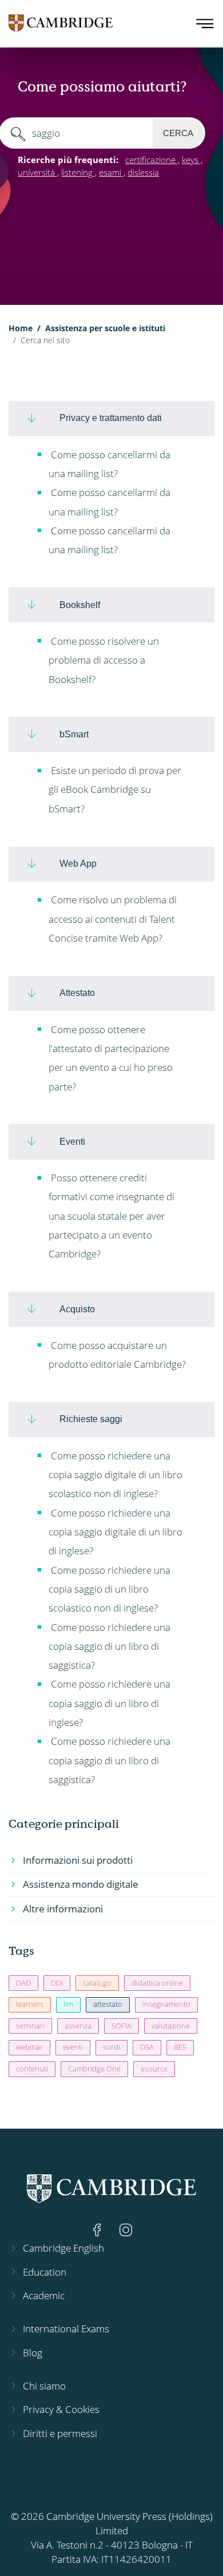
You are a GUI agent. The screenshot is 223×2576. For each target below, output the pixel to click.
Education (45, 2272)
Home (21, 328)
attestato (108, 2004)
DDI (57, 1983)
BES (180, 2047)
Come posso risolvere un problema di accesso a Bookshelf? (104, 660)
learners (30, 2004)
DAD (23, 1983)
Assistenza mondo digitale (81, 1884)
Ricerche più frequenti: (68, 160)
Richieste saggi (91, 1419)
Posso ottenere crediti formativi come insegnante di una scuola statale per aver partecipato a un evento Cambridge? (111, 1216)
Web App (78, 863)
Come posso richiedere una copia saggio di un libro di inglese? (109, 1703)
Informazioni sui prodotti (78, 1860)
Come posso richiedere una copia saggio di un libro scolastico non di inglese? (109, 1589)
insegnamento (166, 2004)
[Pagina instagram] (126, 2228)
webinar (29, 2047)
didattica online (157, 1983)
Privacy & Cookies (61, 2409)
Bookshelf (80, 605)
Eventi (72, 1141)
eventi (73, 2047)
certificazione (150, 160)
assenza (78, 2026)
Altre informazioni (63, 1909)
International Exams (66, 2329)
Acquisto (77, 1309)
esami (110, 172)
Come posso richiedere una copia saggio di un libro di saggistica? (109, 1646)
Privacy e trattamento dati (111, 418)
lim (68, 2004)
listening (77, 172)
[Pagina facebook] (98, 2228)
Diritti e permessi (60, 2433)
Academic (44, 2295)
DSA (147, 2047)
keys (190, 160)
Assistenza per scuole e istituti (105, 328)
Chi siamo (44, 2386)
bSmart (74, 734)
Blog (33, 2353)
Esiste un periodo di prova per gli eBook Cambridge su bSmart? (115, 789)
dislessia (143, 172)
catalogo (97, 1983)
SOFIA (122, 2026)
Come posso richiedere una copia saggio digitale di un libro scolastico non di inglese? (116, 1475)
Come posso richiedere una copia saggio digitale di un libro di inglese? (116, 1532)
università (36, 172)
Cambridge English (63, 2248)
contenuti (32, 2069)
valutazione (171, 2026)
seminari (30, 2026)
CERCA (178, 133)
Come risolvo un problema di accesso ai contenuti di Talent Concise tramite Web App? (113, 919)
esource (154, 2069)
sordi (111, 2047)
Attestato (77, 993)
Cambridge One (94, 2069)
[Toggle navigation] (205, 23)
